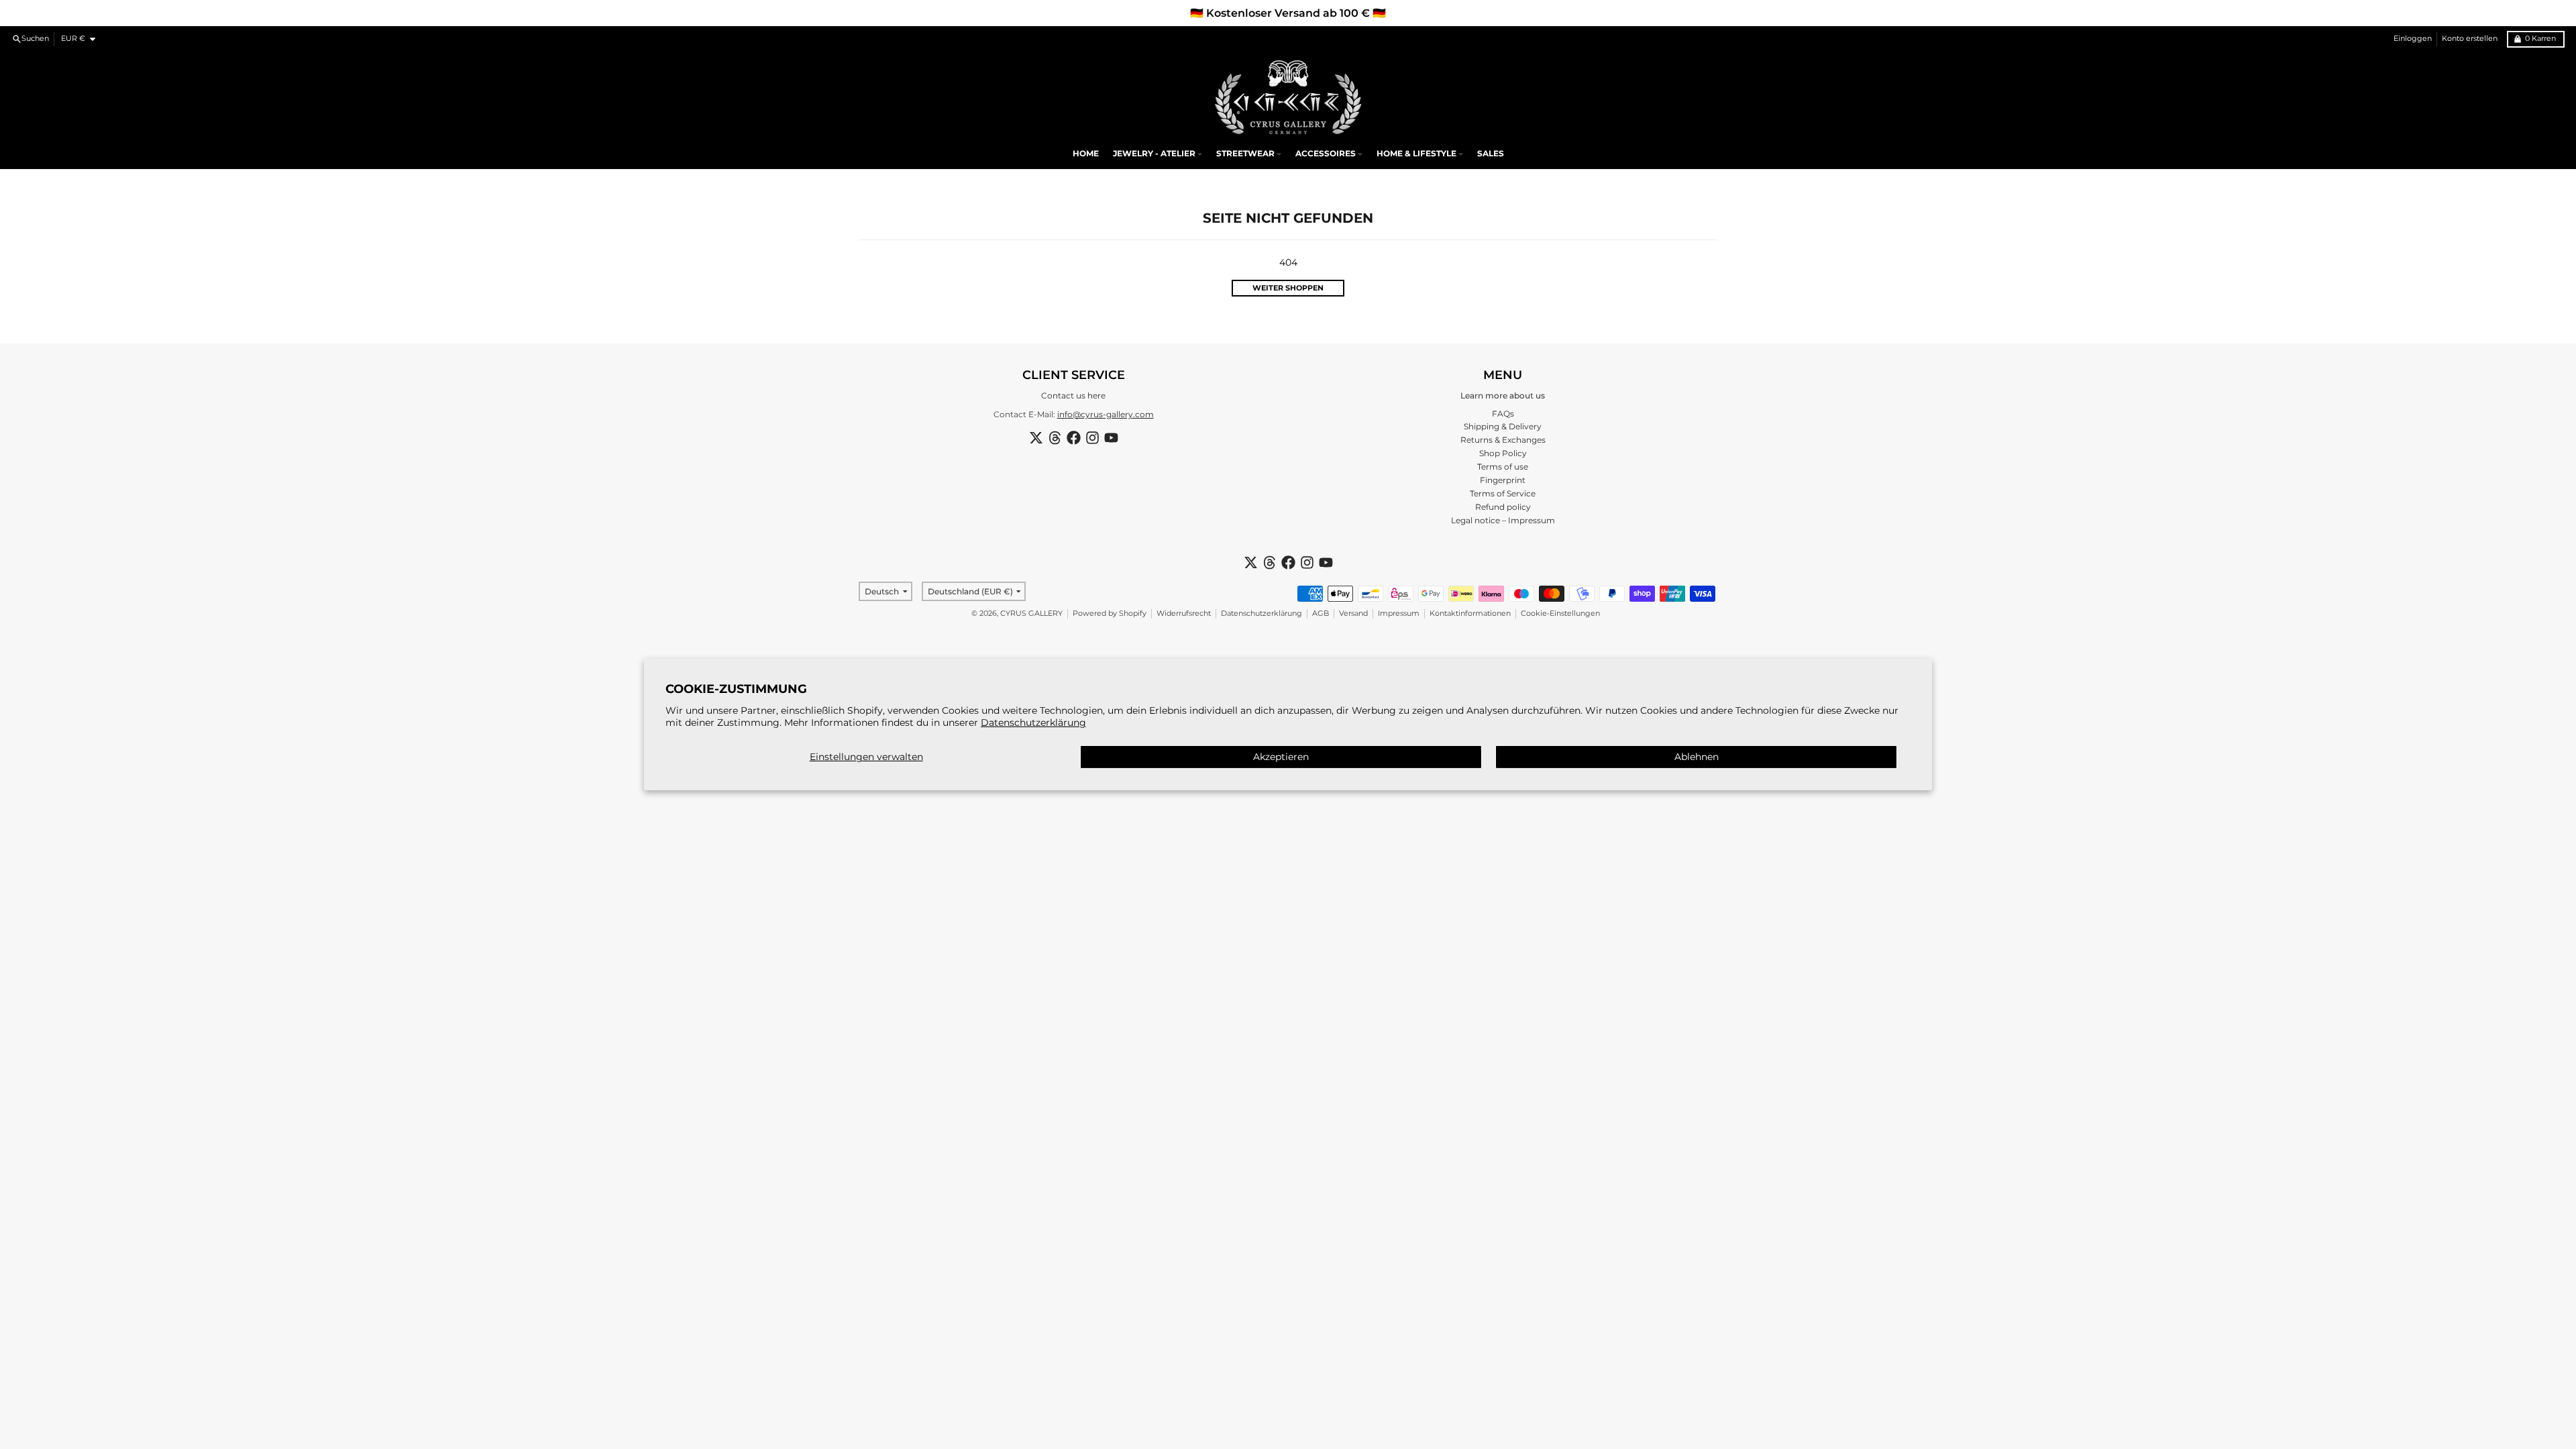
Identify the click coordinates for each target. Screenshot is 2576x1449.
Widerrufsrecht (1184, 613)
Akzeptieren (1281, 757)
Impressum (1399, 613)
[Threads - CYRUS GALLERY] (1055, 438)
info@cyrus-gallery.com (1106, 414)
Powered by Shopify (1110, 613)
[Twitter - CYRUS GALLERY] (1036, 438)
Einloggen (2413, 39)
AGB (1321, 613)
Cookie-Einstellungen (1560, 613)
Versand (1353, 613)
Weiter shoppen (1288, 288)
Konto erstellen (2470, 39)
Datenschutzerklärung (1033, 722)
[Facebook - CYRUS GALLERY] (1074, 438)
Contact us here (1073, 395)
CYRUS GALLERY (1031, 613)
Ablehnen (1697, 757)
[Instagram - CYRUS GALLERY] (1092, 438)
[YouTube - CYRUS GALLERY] (1111, 438)
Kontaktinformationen (1470, 613)
